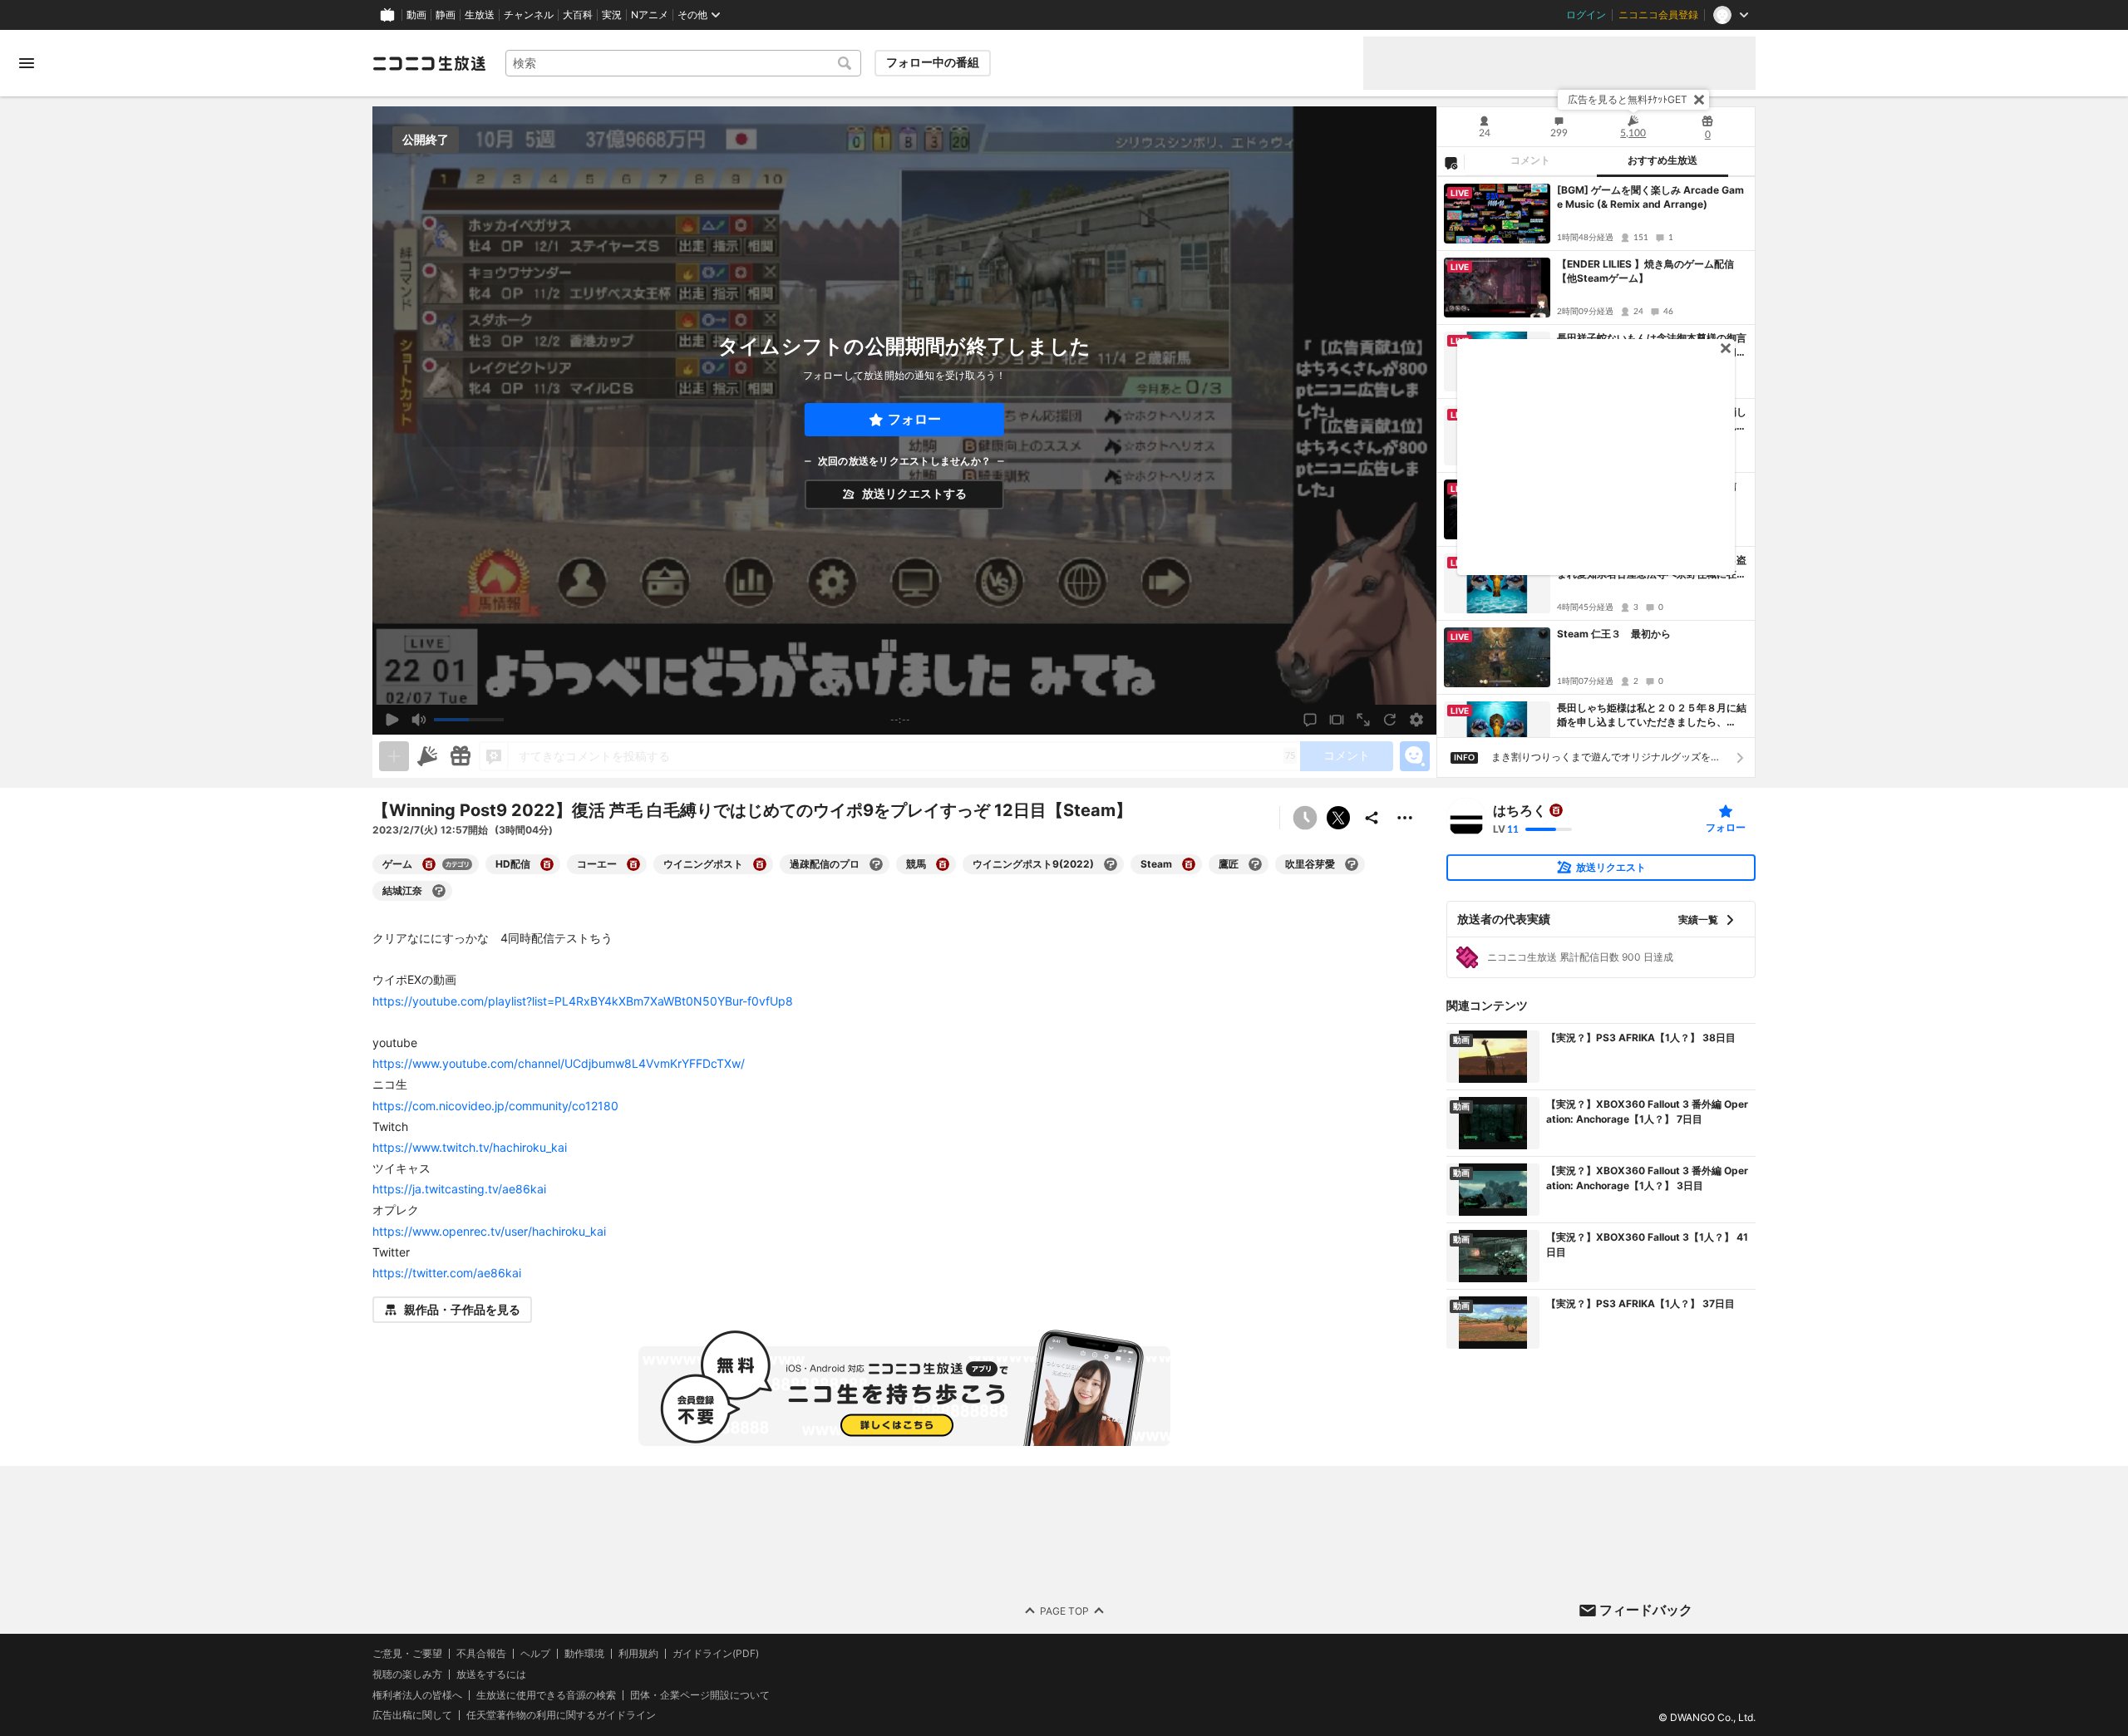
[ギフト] (461, 756)
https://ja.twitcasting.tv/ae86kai (459, 1189)
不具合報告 (481, 1654)
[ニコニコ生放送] (429, 63)
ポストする (1338, 818)
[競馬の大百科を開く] (943, 864)
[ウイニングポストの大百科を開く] (760, 864)
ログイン (1586, 15)
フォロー (914, 419)
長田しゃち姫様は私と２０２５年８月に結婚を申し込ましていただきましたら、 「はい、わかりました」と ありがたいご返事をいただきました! (1652, 716)
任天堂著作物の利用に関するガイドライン (561, 1716)
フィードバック (1646, 1610)
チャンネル (529, 15)
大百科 (578, 15)
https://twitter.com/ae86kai (447, 1273)
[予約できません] (1305, 818)
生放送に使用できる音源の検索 (546, 1695)
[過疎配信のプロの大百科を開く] (876, 864)
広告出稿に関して (412, 1716)
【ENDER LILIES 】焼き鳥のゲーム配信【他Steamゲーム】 (1645, 271)
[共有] (1372, 818)
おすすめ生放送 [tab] (1662, 160)
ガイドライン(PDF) (716, 1654)
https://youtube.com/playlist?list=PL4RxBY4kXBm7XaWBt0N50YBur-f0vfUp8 (583, 1001)
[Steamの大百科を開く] (1189, 864)
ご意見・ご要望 (407, 1653)
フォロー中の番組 (933, 62)
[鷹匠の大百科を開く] (1255, 864)
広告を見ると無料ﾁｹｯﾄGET (1628, 99)
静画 (446, 15)
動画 (416, 15)
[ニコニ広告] (427, 756)
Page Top (1064, 1611)
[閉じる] (1699, 100)
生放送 (480, 15)
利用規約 (638, 1654)
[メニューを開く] (27, 63)
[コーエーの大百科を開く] (633, 864)
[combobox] (683, 63)
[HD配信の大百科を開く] (547, 864)
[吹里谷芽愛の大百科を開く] (1352, 864)
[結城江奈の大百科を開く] (439, 891)
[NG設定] (1451, 162)
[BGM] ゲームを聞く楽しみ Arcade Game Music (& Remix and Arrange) (1650, 197)
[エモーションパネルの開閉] (1415, 756)
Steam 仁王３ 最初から (1614, 634)
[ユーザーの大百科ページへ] (1556, 810)
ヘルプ (535, 1654)
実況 (612, 15)
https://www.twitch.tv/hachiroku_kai (470, 1147)
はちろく (1520, 810)
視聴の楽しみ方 (407, 1674)
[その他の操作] (1405, 818)
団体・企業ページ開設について (700, 1695)
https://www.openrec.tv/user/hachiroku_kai (489, 1231)
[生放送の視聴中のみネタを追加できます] (394, 756)
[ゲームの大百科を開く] (429, 864)
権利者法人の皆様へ (417, 1695)
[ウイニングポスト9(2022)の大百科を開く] (1111, 864)
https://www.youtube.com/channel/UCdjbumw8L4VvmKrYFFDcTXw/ (559, 1063)
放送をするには (491, 1675)
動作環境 (584, 1654)
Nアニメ (650, 15)
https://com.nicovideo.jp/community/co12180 (495, 1106)
